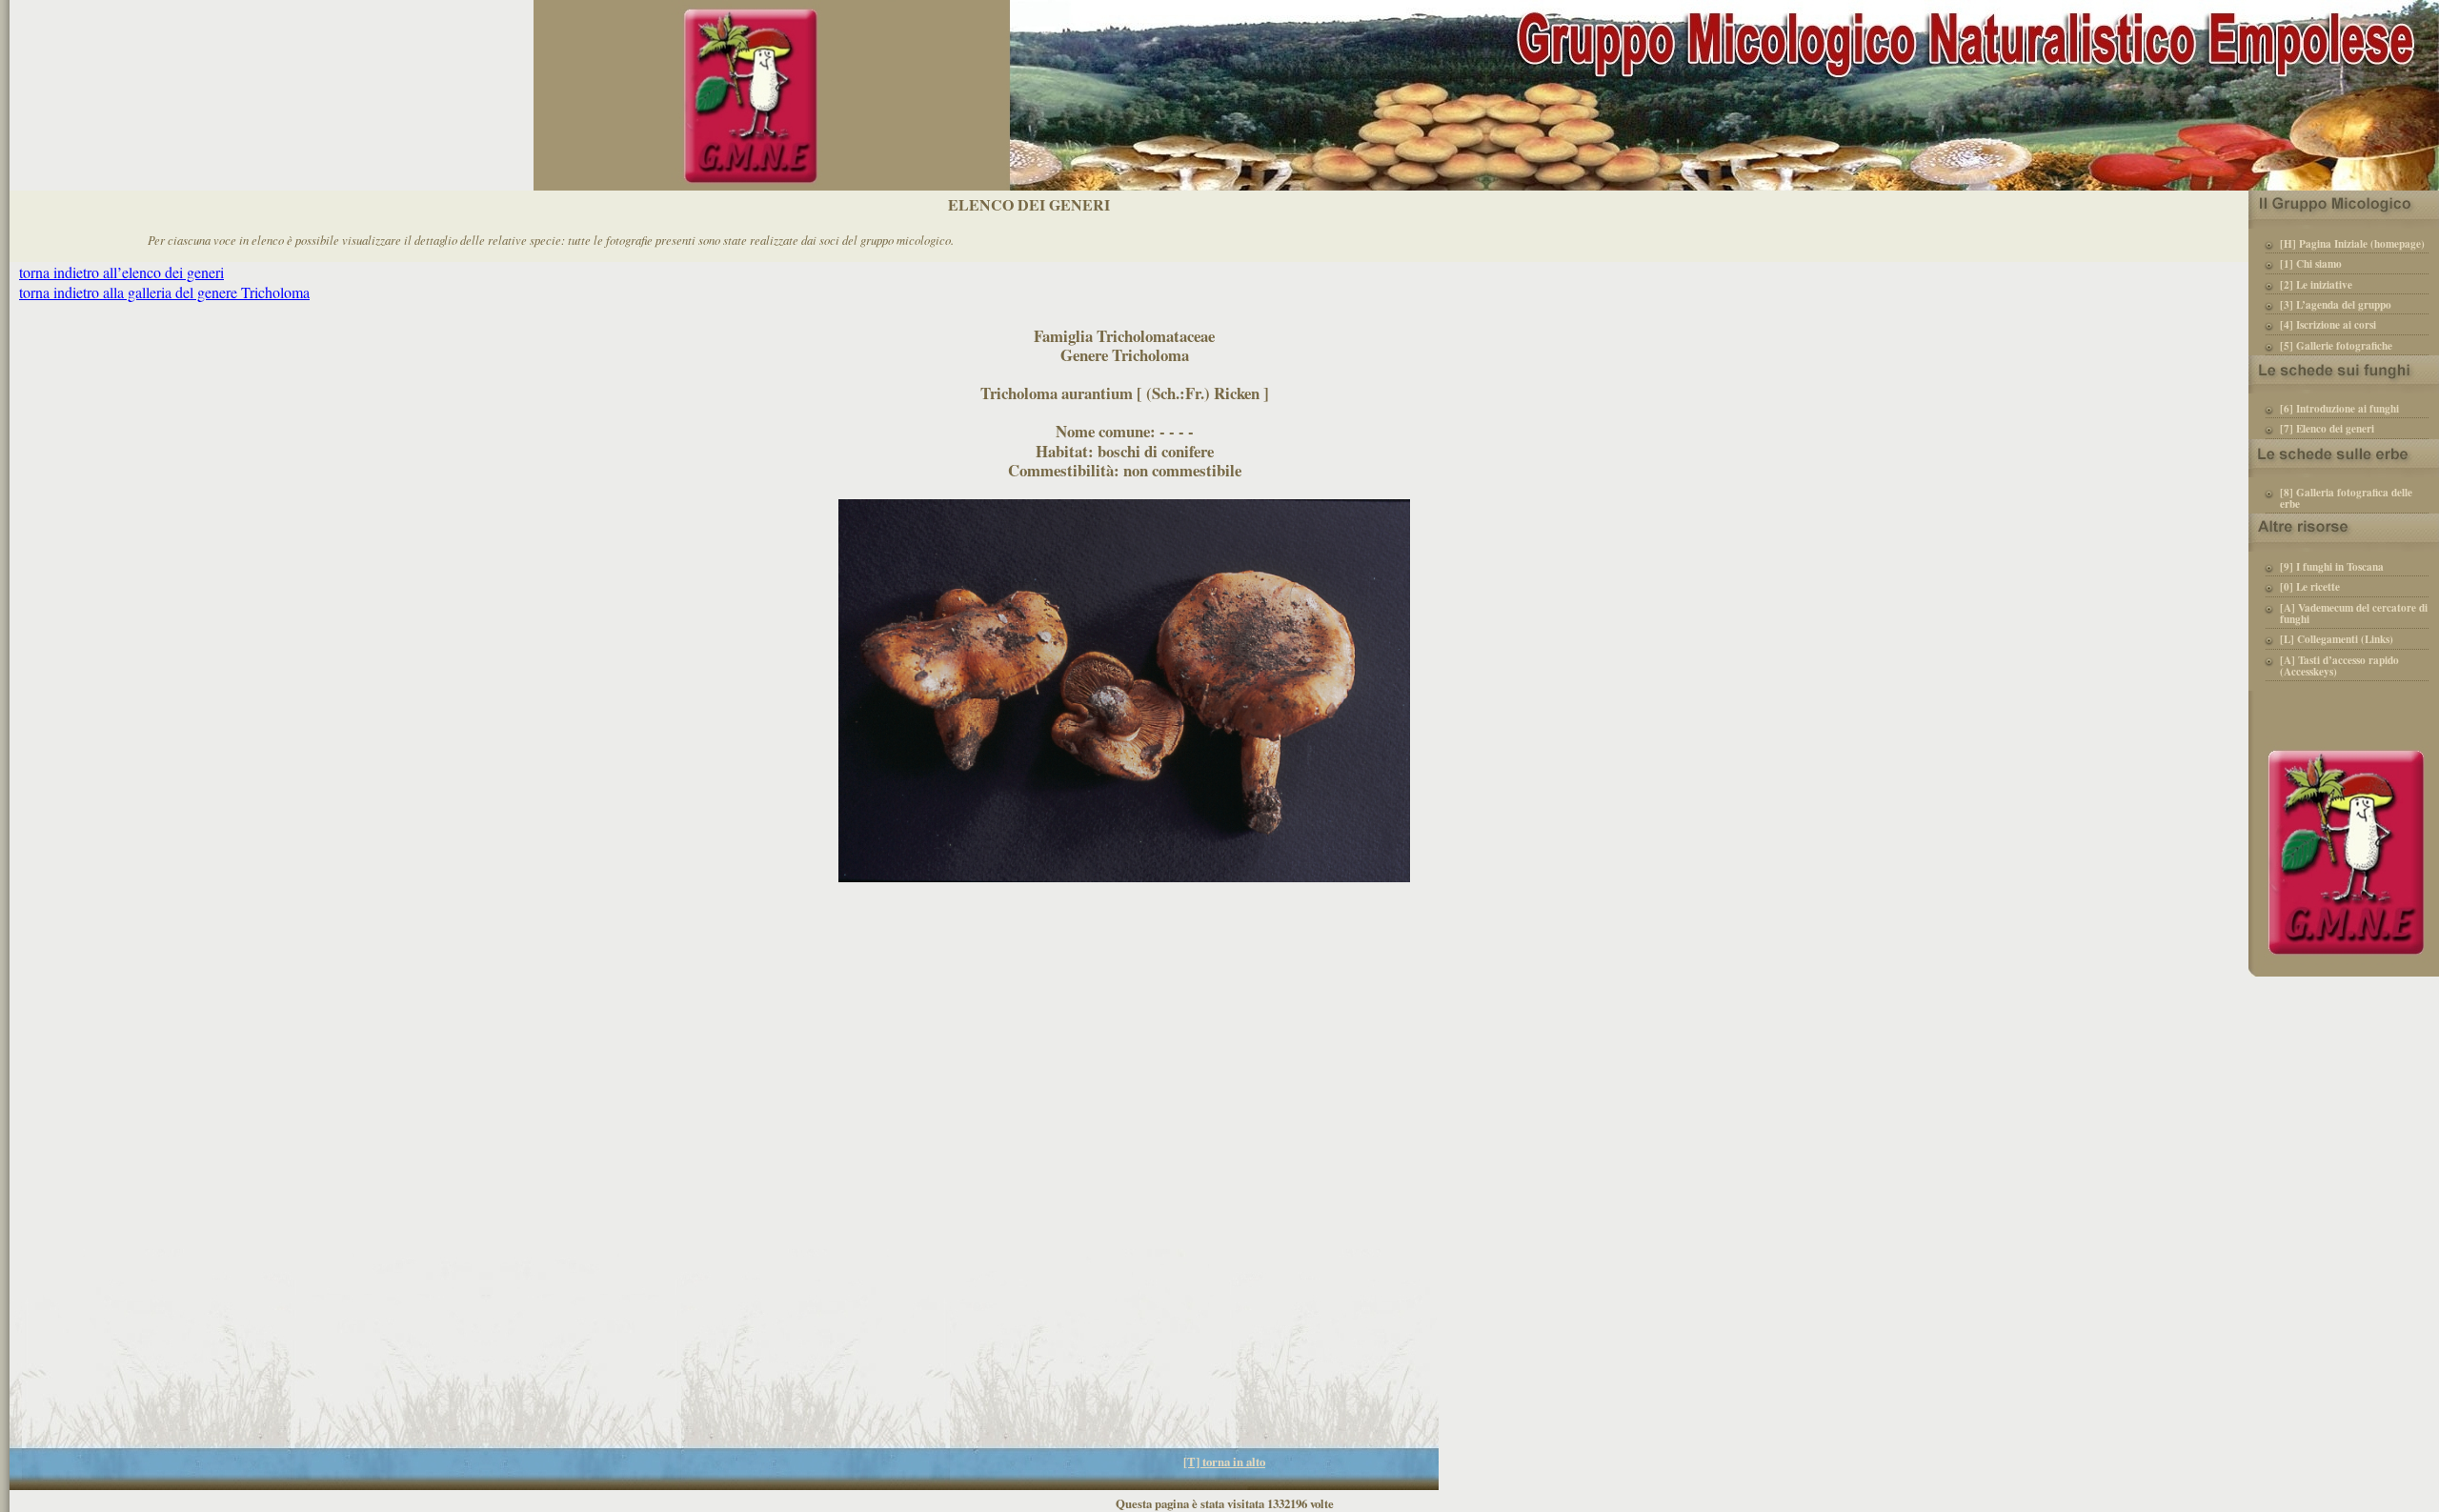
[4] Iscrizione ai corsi (2328, 326)
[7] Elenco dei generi (2327, 430)
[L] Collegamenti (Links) (2337, 640)
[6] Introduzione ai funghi (2339, 410)
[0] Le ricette (2310, 588)
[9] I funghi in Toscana (2332, 568)
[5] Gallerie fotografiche (2336, 347)
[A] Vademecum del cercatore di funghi (2354, 615)
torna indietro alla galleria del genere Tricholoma (164, 292)
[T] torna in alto (1224, 1462)
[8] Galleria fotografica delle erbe (2346, 499)
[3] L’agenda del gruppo (2336, 306)
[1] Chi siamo (2311, 265)
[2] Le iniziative (2316, 286)
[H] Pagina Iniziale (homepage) (2352, 245)
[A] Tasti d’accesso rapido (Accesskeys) (2339, 667)
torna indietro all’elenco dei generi (121, 272)
